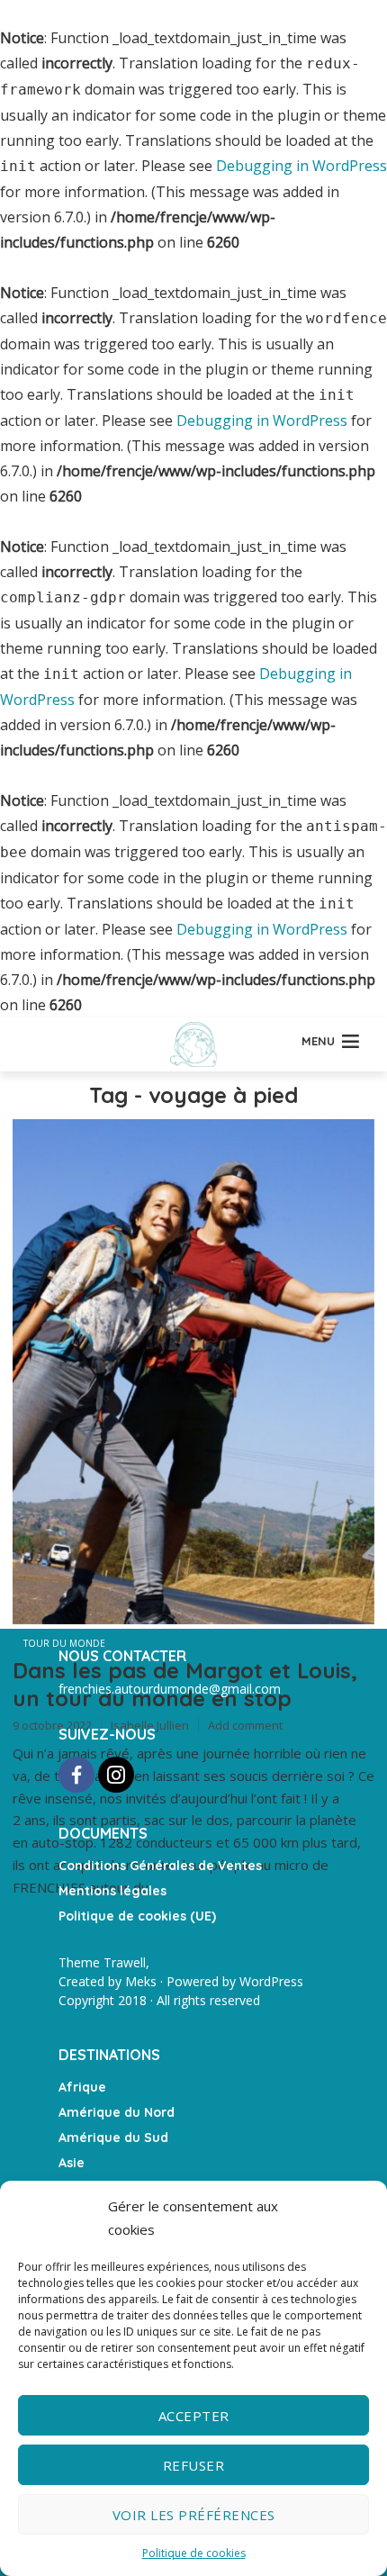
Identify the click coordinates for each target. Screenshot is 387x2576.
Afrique (82, 2087)
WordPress (271, 1981)
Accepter (194, 2416)
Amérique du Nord (117, 2112)
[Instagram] (116, 1775)
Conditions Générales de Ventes (160, 1866)
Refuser (194, 2465)
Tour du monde (64, 1643)
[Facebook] (76, 1775)
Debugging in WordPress (301, 166)
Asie (72, 2163)
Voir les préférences (194, 2515)
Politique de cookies (194, 2553)
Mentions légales (112, 1891)
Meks (141, 1981)
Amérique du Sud (113, 2138)
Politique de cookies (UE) (137, 1916)
